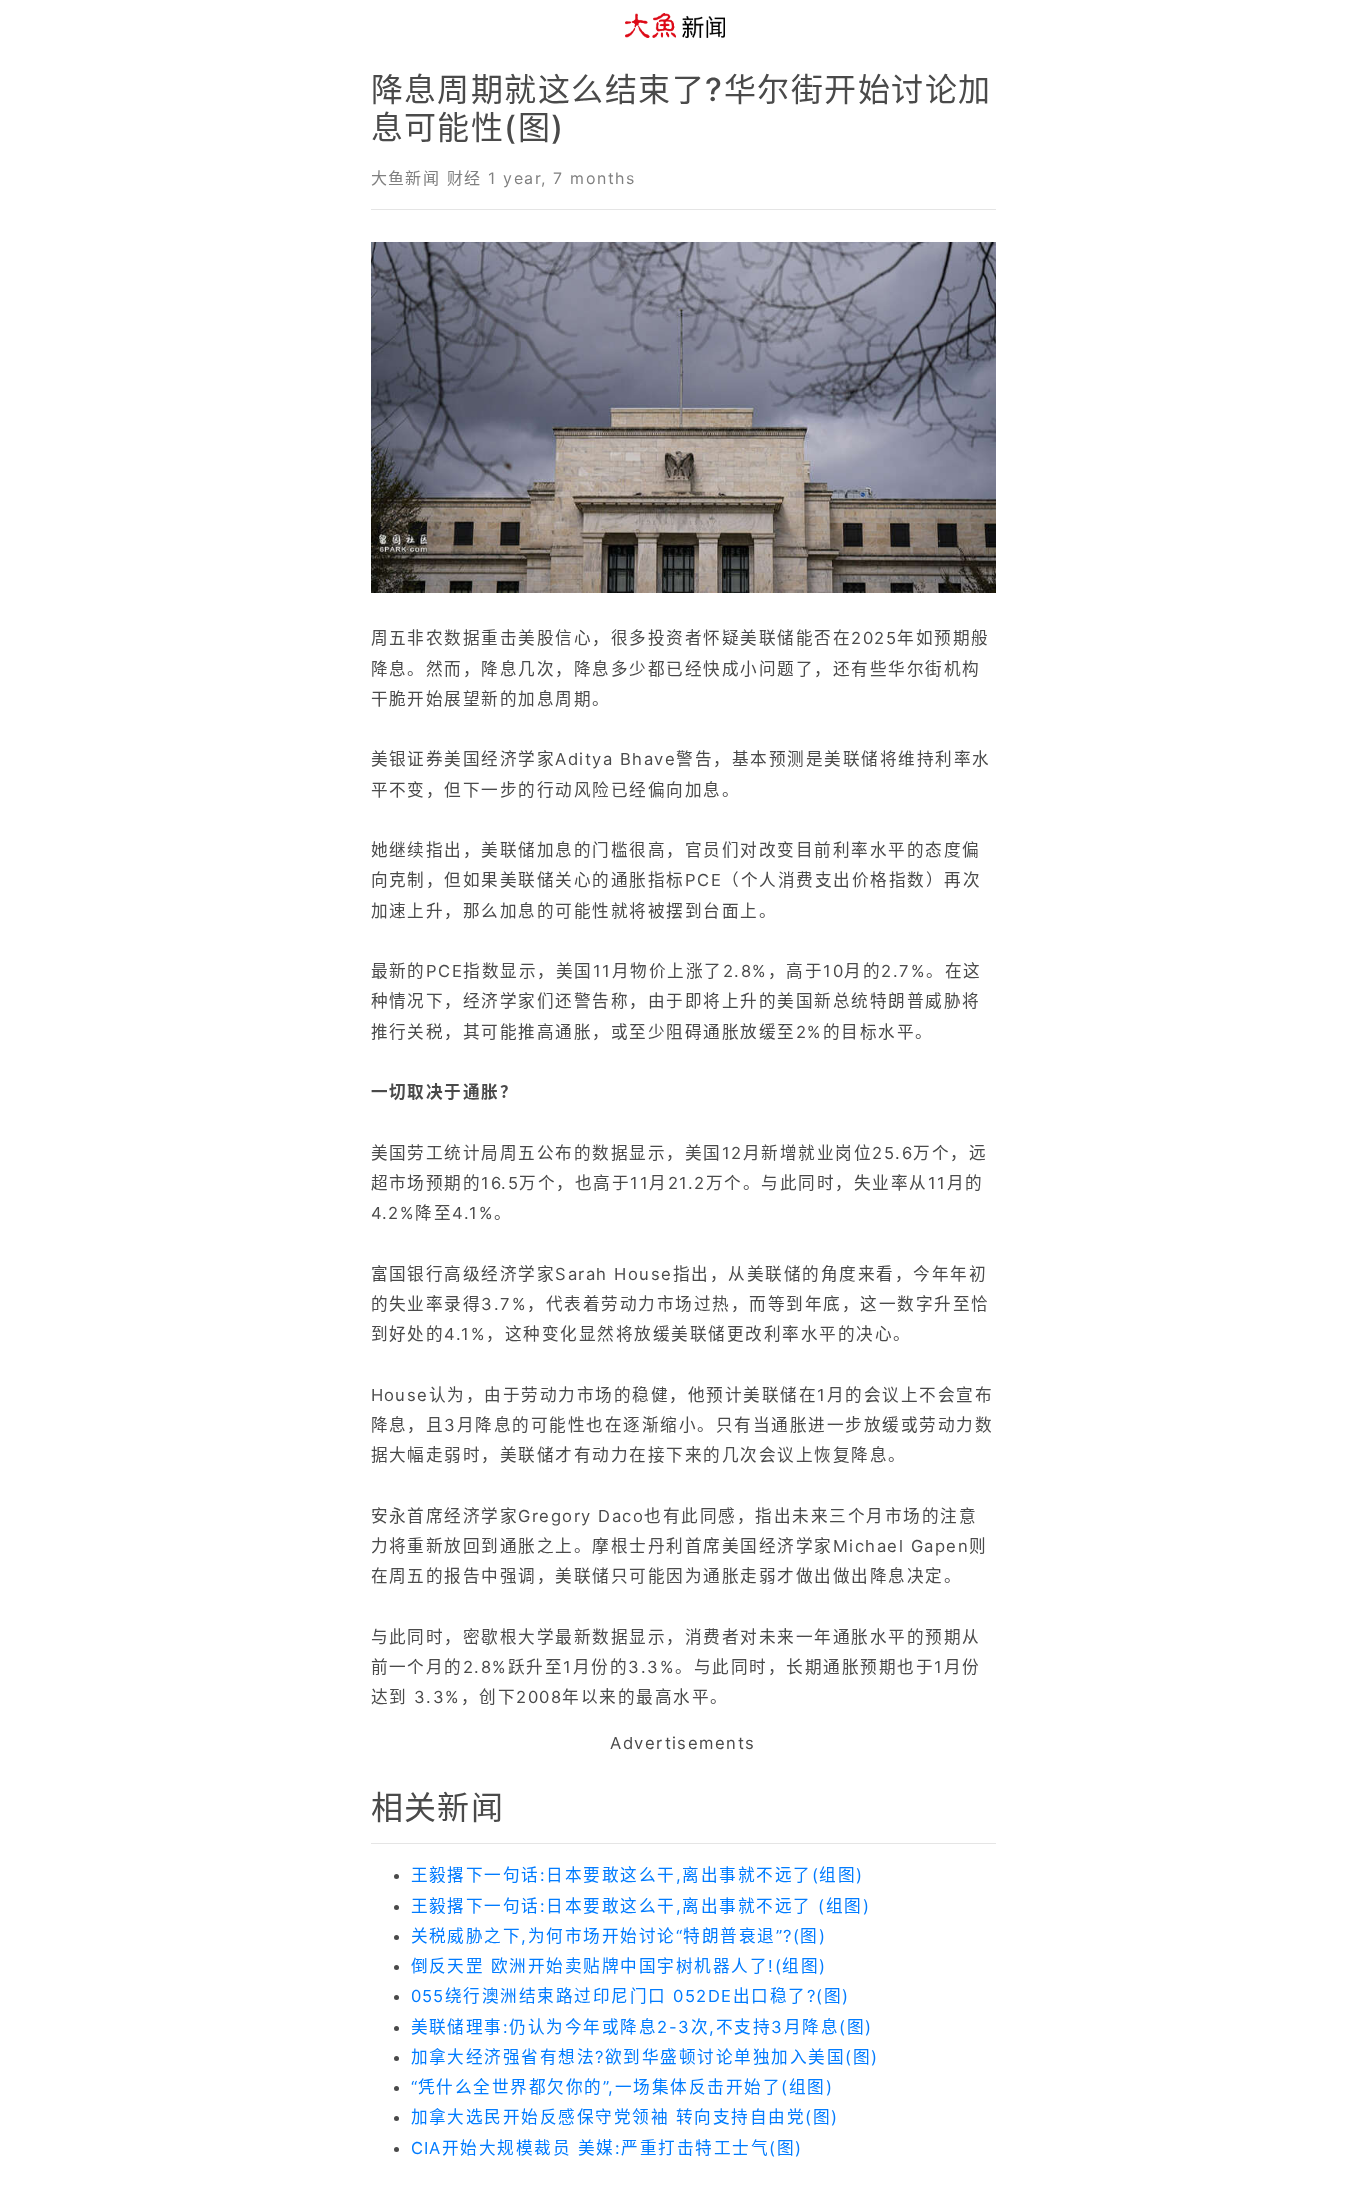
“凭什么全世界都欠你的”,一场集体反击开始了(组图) (622, 2087)
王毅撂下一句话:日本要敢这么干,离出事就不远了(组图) (637, 1875)
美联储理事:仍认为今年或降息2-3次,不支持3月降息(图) (642, 2027)
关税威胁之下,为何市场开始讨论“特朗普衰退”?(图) (619, 1936)
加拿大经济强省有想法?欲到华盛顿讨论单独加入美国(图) (645, 2057)
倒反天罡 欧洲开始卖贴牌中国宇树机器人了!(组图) (619, 1966)
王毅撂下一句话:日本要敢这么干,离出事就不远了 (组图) (641, 1906)
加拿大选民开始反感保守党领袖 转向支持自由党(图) (625, 2117)
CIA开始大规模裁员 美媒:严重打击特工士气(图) (607, 2148)
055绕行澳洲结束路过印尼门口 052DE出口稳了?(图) (630, 1996)
